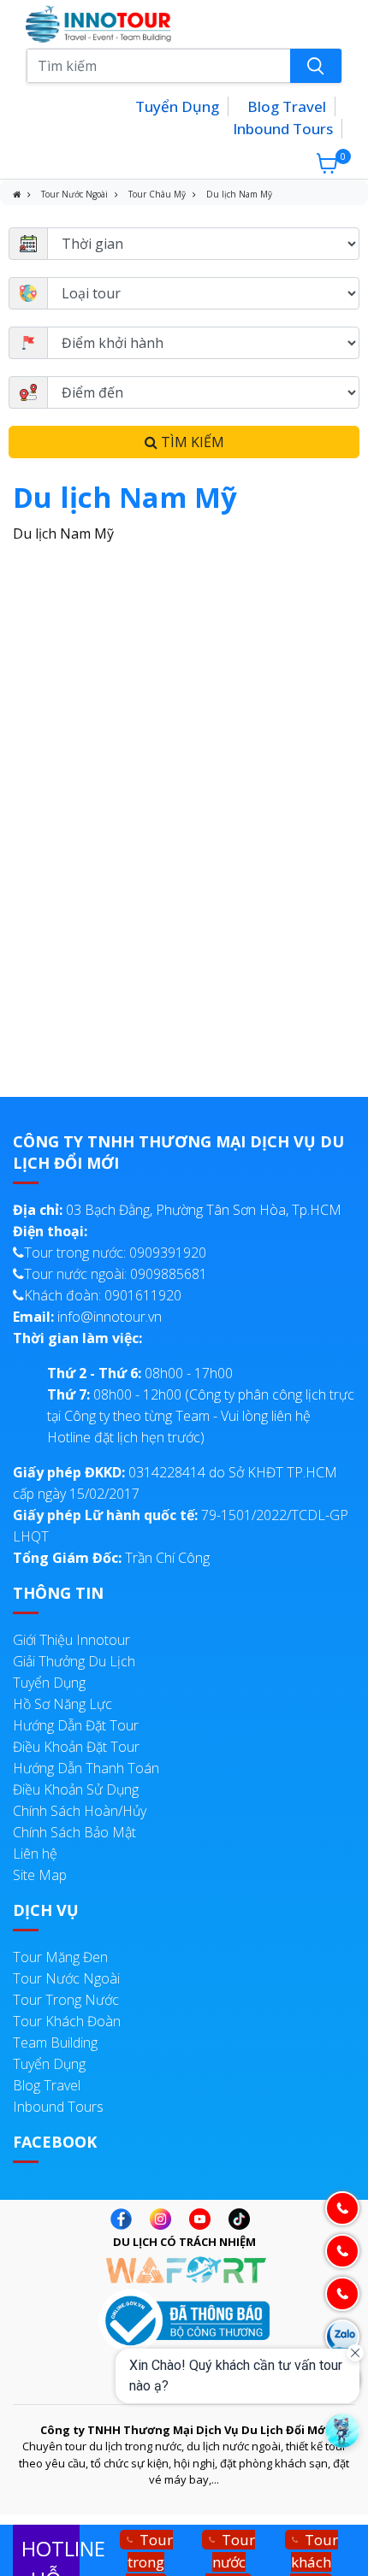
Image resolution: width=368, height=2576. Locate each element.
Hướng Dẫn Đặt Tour (76, 1725)
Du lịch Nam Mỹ (239, 194)
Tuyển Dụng (177, 106)
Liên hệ (35, 1854)
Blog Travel (287, 106)
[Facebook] (125, 2219)
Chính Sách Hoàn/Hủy (80, 1811)
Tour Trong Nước (66, 2000)
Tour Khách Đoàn (67, 2021)
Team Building (55, 2043)
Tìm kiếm (191, 442)
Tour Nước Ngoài (74, 194)
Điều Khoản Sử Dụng (76, 1789)
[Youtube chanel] (204, 2219)
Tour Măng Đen (60, 1957)
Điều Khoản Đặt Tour (76, 1747)
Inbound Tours (283, 129)
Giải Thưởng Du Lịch (74, 1661)
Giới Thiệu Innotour (71, 1640)
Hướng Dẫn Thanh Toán (86, 1768)
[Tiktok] (243, 2219)
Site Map (40, 1875)
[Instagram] (165, 2219)
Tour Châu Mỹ (157, 194)
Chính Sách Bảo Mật (74, 1832)
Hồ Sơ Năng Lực (62, 1704)
